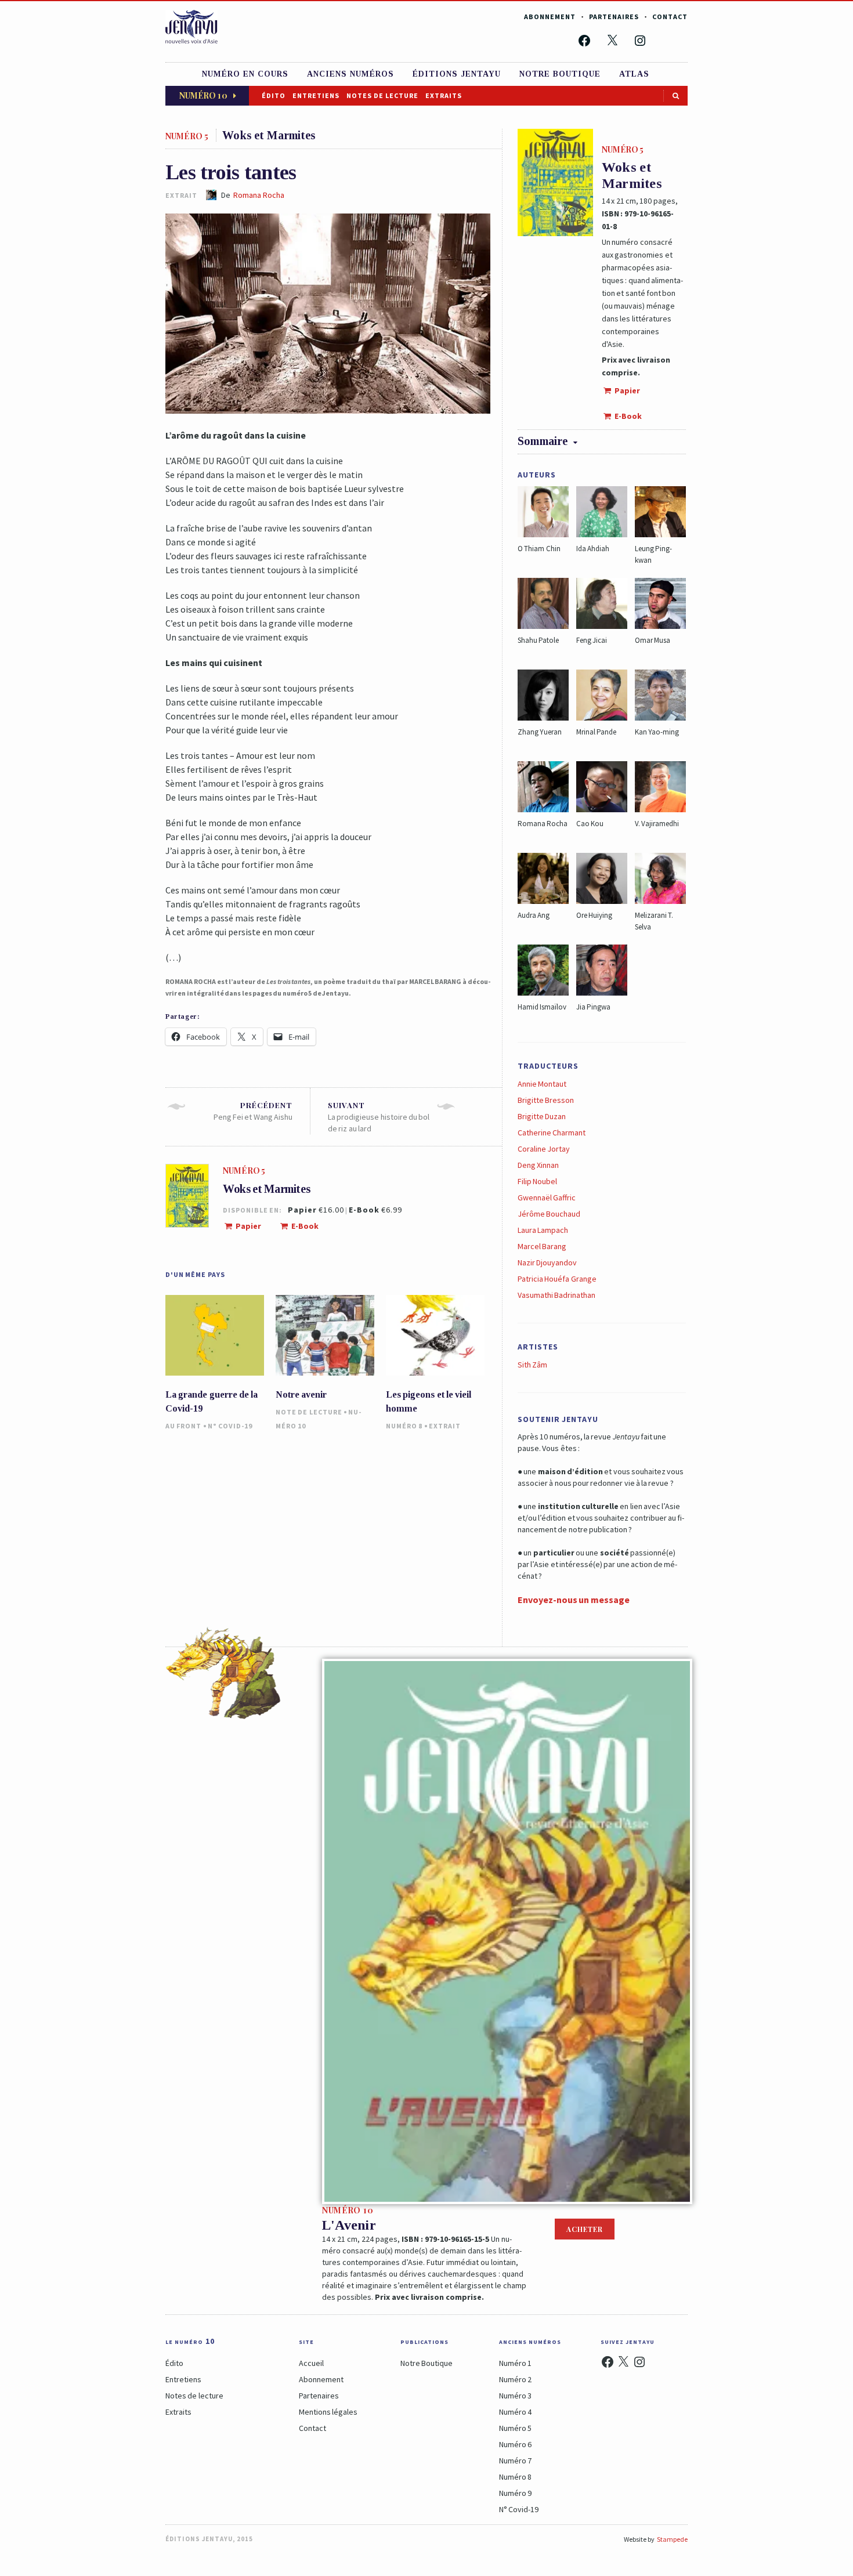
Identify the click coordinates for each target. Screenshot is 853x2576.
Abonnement (550, 17)
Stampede (672, 2539)
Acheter (585, 2229)
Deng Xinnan (538, 1165)
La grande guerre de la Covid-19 (212, 1401)
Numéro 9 (515, 2493)
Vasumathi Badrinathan (556, 1295)
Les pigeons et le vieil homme (429, 1401)
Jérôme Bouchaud (549, 1214)
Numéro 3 (515, 2396)
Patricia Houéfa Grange (557, 1279)
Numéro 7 (515, 2461)
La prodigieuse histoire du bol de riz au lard (379, 1117)
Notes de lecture (382, 95)
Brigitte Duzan (542, 1116)
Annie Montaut (542, 1084)
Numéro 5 (515, 2428)
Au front (183, 1426)
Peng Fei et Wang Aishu (253, 1111)
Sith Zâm (532, 1365)
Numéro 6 (515, 2444)
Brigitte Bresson (546, 1100)
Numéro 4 (515, 2412)
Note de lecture (309, 1412)
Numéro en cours (245, 74)
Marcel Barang (542, 1246)
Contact (670, 17)
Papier (248, 1226)
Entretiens (316, 95)
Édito (274, 95)
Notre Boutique (426, 2363)
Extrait (445, 1426)
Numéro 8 (404, 1426)
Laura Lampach (543, 1230)
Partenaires (614, 17)
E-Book (304, 1226)
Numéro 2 (515, 2379)
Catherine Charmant (552, 1133)
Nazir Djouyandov (547, 1262)
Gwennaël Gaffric (547, 1197)
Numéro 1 (515, 2363)
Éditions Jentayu (457, 74)
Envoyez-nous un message (574, 1600)
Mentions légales (328, 2412)
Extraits (444, 95)
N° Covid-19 (230, 1426)
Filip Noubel (537, 1181)
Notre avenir (301, 1394)
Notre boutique (560, 74)
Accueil (311, 2363)
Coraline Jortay (544, 1149)
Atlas (634, 74)
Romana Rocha (259, 195)
